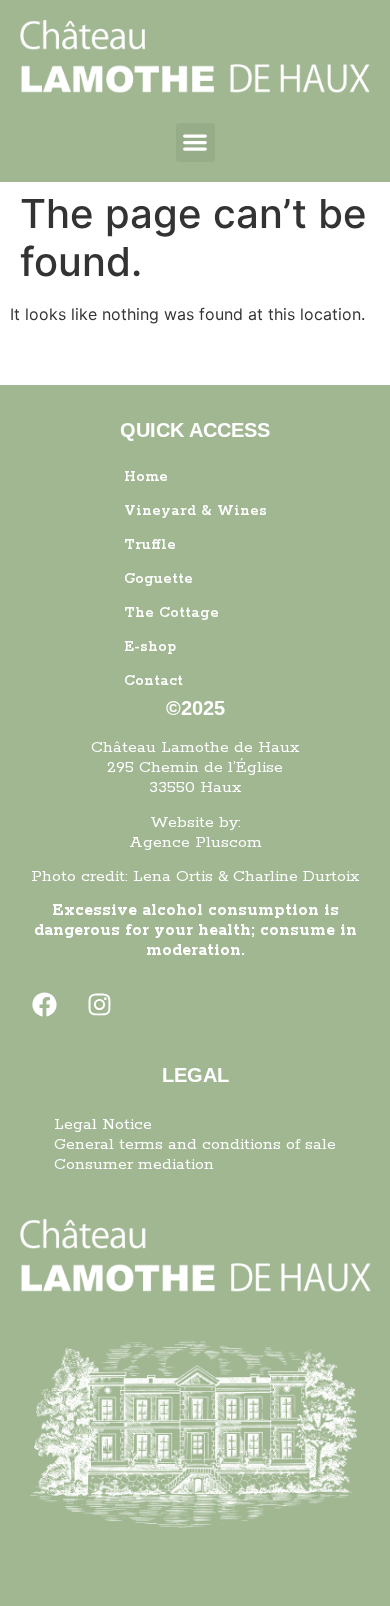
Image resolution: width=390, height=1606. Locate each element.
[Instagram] (100, 1005)
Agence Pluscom (195, 842)
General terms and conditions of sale (195, 1144)
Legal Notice (103, 1124)
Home (146, 477)
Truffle (150, 545)
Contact (153, 681)
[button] (195, 142)
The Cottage (171, 613)
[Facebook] (45, 1005)
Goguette (158, 579)
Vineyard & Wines (195, 511)
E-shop (150, 647)
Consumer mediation (134, 1164)
